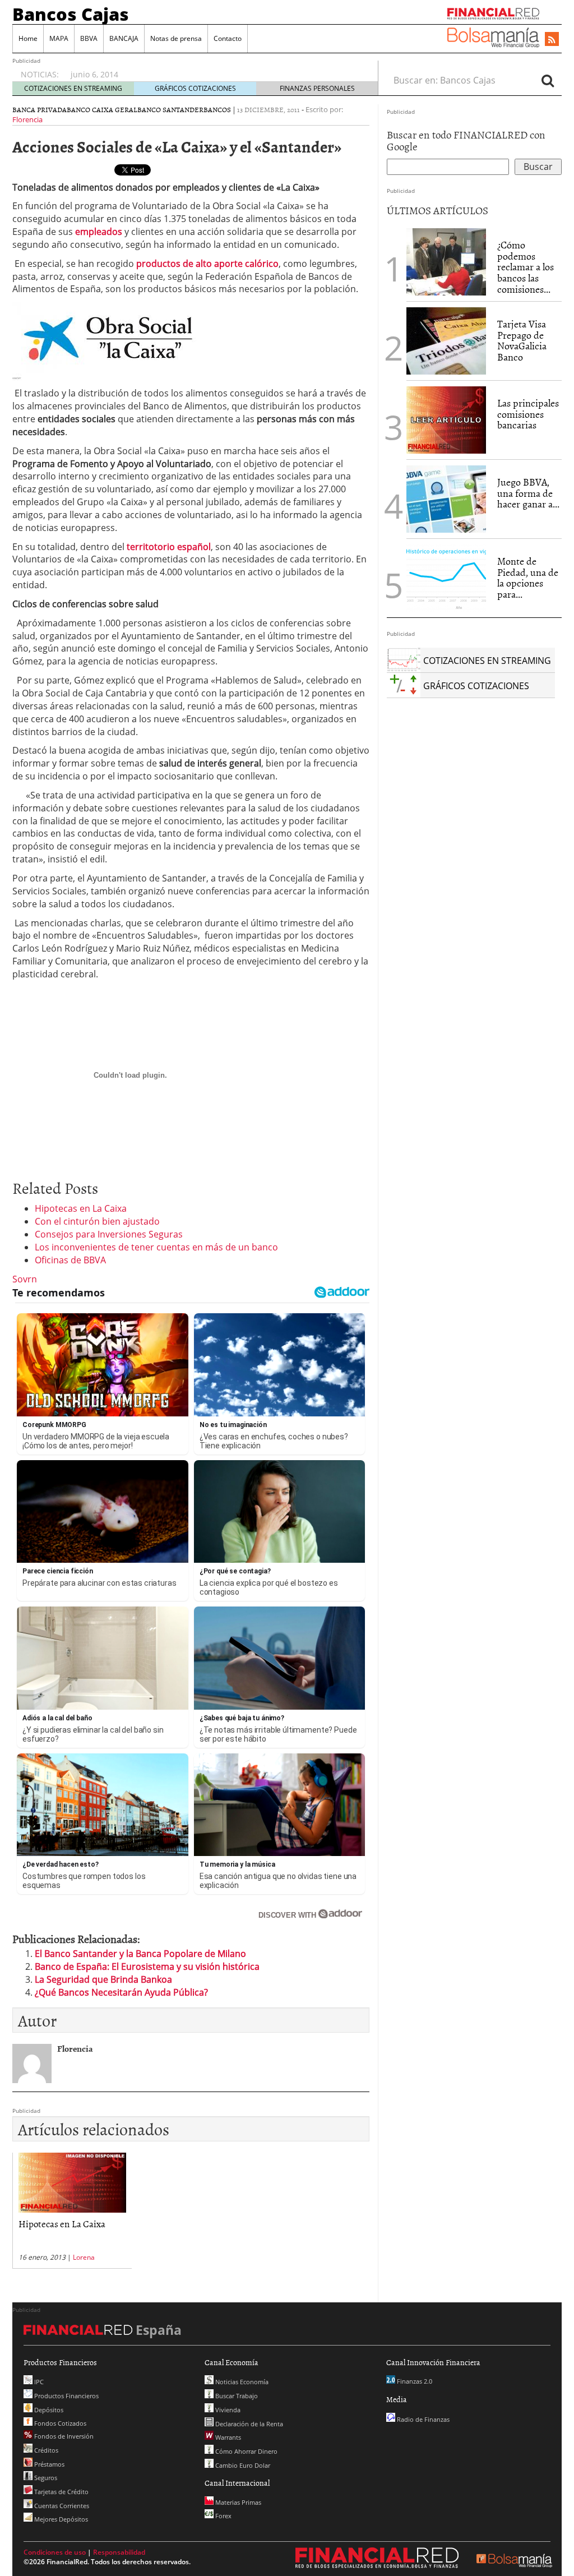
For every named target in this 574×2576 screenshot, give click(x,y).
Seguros (45, 2478)
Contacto (228, 38)
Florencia (27, 119)
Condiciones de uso (55, 2552)
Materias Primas (237, 2502)
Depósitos (48, 2410)
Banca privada (40, 109)
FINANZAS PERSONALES (317, 88)
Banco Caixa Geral (102, 109)
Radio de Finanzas (422, 2419)
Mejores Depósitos (60, 2519)
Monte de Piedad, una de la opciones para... (528, 578)
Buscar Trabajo (236, 2396)
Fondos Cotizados (59, 2423)
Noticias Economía (241, 2382)
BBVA (89, 38)
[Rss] (552, 40)
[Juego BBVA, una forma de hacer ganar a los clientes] (446, 498)
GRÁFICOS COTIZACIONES (195, 88)
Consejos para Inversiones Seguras (109, 1234)
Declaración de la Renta (248, 2424)
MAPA (59, 38)
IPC (38, 2382)
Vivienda (227, 2410)
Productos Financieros (66, 2396)
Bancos (217, 109)
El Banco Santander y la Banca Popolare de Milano (140, 1954)
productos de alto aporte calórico (207, 264)
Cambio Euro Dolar (242, 2465)
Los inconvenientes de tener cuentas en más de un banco (156, 1247)
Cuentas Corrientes (61, 2506)
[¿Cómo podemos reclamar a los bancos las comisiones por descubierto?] (446, 262)
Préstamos (48, 2464)
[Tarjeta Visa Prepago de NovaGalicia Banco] (446, 340)
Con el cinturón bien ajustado (97, 1221)
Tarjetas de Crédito (61, 2492)
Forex (223, 2516)
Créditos (45, 2450)
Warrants (227, 2437)
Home (28, 38)
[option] (214, 69)
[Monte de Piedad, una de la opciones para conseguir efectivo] (446, 577)
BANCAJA (124, 38)
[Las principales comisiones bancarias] (446, 419)
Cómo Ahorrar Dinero (246, 2451)
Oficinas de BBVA (70, 1260)
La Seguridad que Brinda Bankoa (103, 1979)
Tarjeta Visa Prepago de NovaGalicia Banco (522, 340)
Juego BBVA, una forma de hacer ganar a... (528, 493)
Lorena (84, 2257)
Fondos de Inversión (63, 2436)
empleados (99, 232)
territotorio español (169, 547)
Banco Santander (170, 109)
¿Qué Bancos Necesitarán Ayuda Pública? (121, 1992)
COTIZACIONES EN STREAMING (73, 88)
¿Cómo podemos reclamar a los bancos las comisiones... (526, 267)
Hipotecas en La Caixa (81, 1208)
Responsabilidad (119, 2552)
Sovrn (25, 1279)
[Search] (548, 80)
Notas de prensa (176, 38)
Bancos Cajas (71, 14)
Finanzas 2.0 (414, 2381)
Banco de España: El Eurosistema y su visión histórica (147, 1966)
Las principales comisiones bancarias (528, 414)
